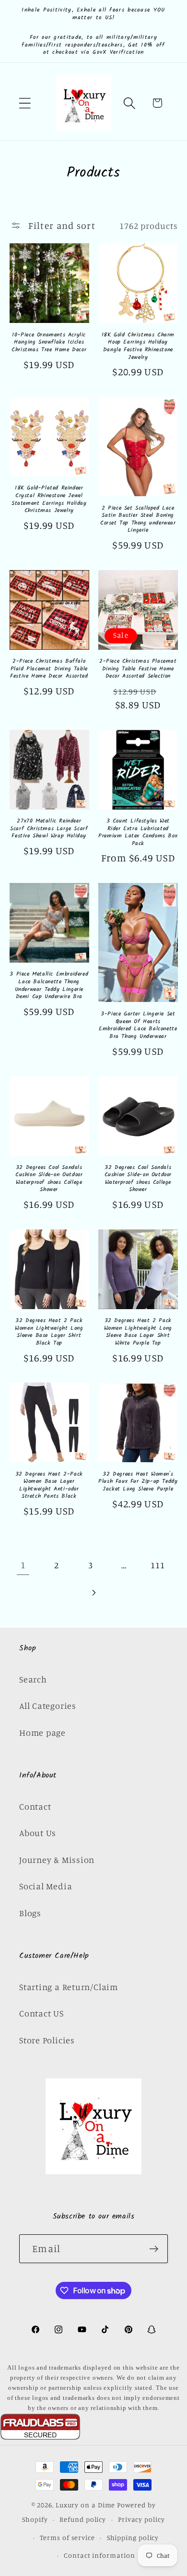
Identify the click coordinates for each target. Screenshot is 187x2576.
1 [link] (23, 1565)
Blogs (30, 1913)
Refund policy (83, 2519)
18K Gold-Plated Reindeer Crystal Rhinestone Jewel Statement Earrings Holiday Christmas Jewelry (49, 499)
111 (158, 1565)
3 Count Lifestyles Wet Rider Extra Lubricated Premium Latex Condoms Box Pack (138, 832)
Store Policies (47, 2040)
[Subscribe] (154, 2249)
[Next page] (93, 1592)
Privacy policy (141, 2519)
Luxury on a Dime (86, 2505)
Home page (42, 1732)
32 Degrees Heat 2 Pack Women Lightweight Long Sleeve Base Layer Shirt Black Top (49, 1332)
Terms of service (67, 2537)
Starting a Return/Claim (69, 1987)
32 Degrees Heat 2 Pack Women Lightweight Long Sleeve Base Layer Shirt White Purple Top (138, 1332)
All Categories (48, 1705)
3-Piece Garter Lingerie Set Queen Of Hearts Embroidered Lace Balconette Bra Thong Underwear (138, 1025)
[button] (25, 103)
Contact (35, 1806)
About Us (38, 1833)
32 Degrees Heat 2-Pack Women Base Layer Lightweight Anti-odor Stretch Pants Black (49, 1485)
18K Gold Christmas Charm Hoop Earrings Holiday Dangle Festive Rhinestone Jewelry (138, 346)
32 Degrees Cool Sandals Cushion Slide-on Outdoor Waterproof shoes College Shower (49, 1179)
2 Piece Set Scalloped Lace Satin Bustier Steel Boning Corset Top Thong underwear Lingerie (138, 519)
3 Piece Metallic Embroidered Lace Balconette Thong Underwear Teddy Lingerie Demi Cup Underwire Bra (49, 985)
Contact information (99, 2555)
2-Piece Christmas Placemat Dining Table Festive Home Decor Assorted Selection (138, 669)
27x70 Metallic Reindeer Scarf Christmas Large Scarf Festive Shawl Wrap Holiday (49, 829)
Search (33, 1679)
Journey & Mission (57, 1860)
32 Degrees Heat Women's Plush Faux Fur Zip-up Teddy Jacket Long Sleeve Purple (138, 1482)
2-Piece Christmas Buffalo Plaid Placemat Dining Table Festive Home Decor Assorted (49, 669)
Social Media (46, 1886)
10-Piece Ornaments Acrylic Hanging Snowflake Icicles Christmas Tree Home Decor (49, 342)
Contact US (41, 2013)
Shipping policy (133, 2537)
